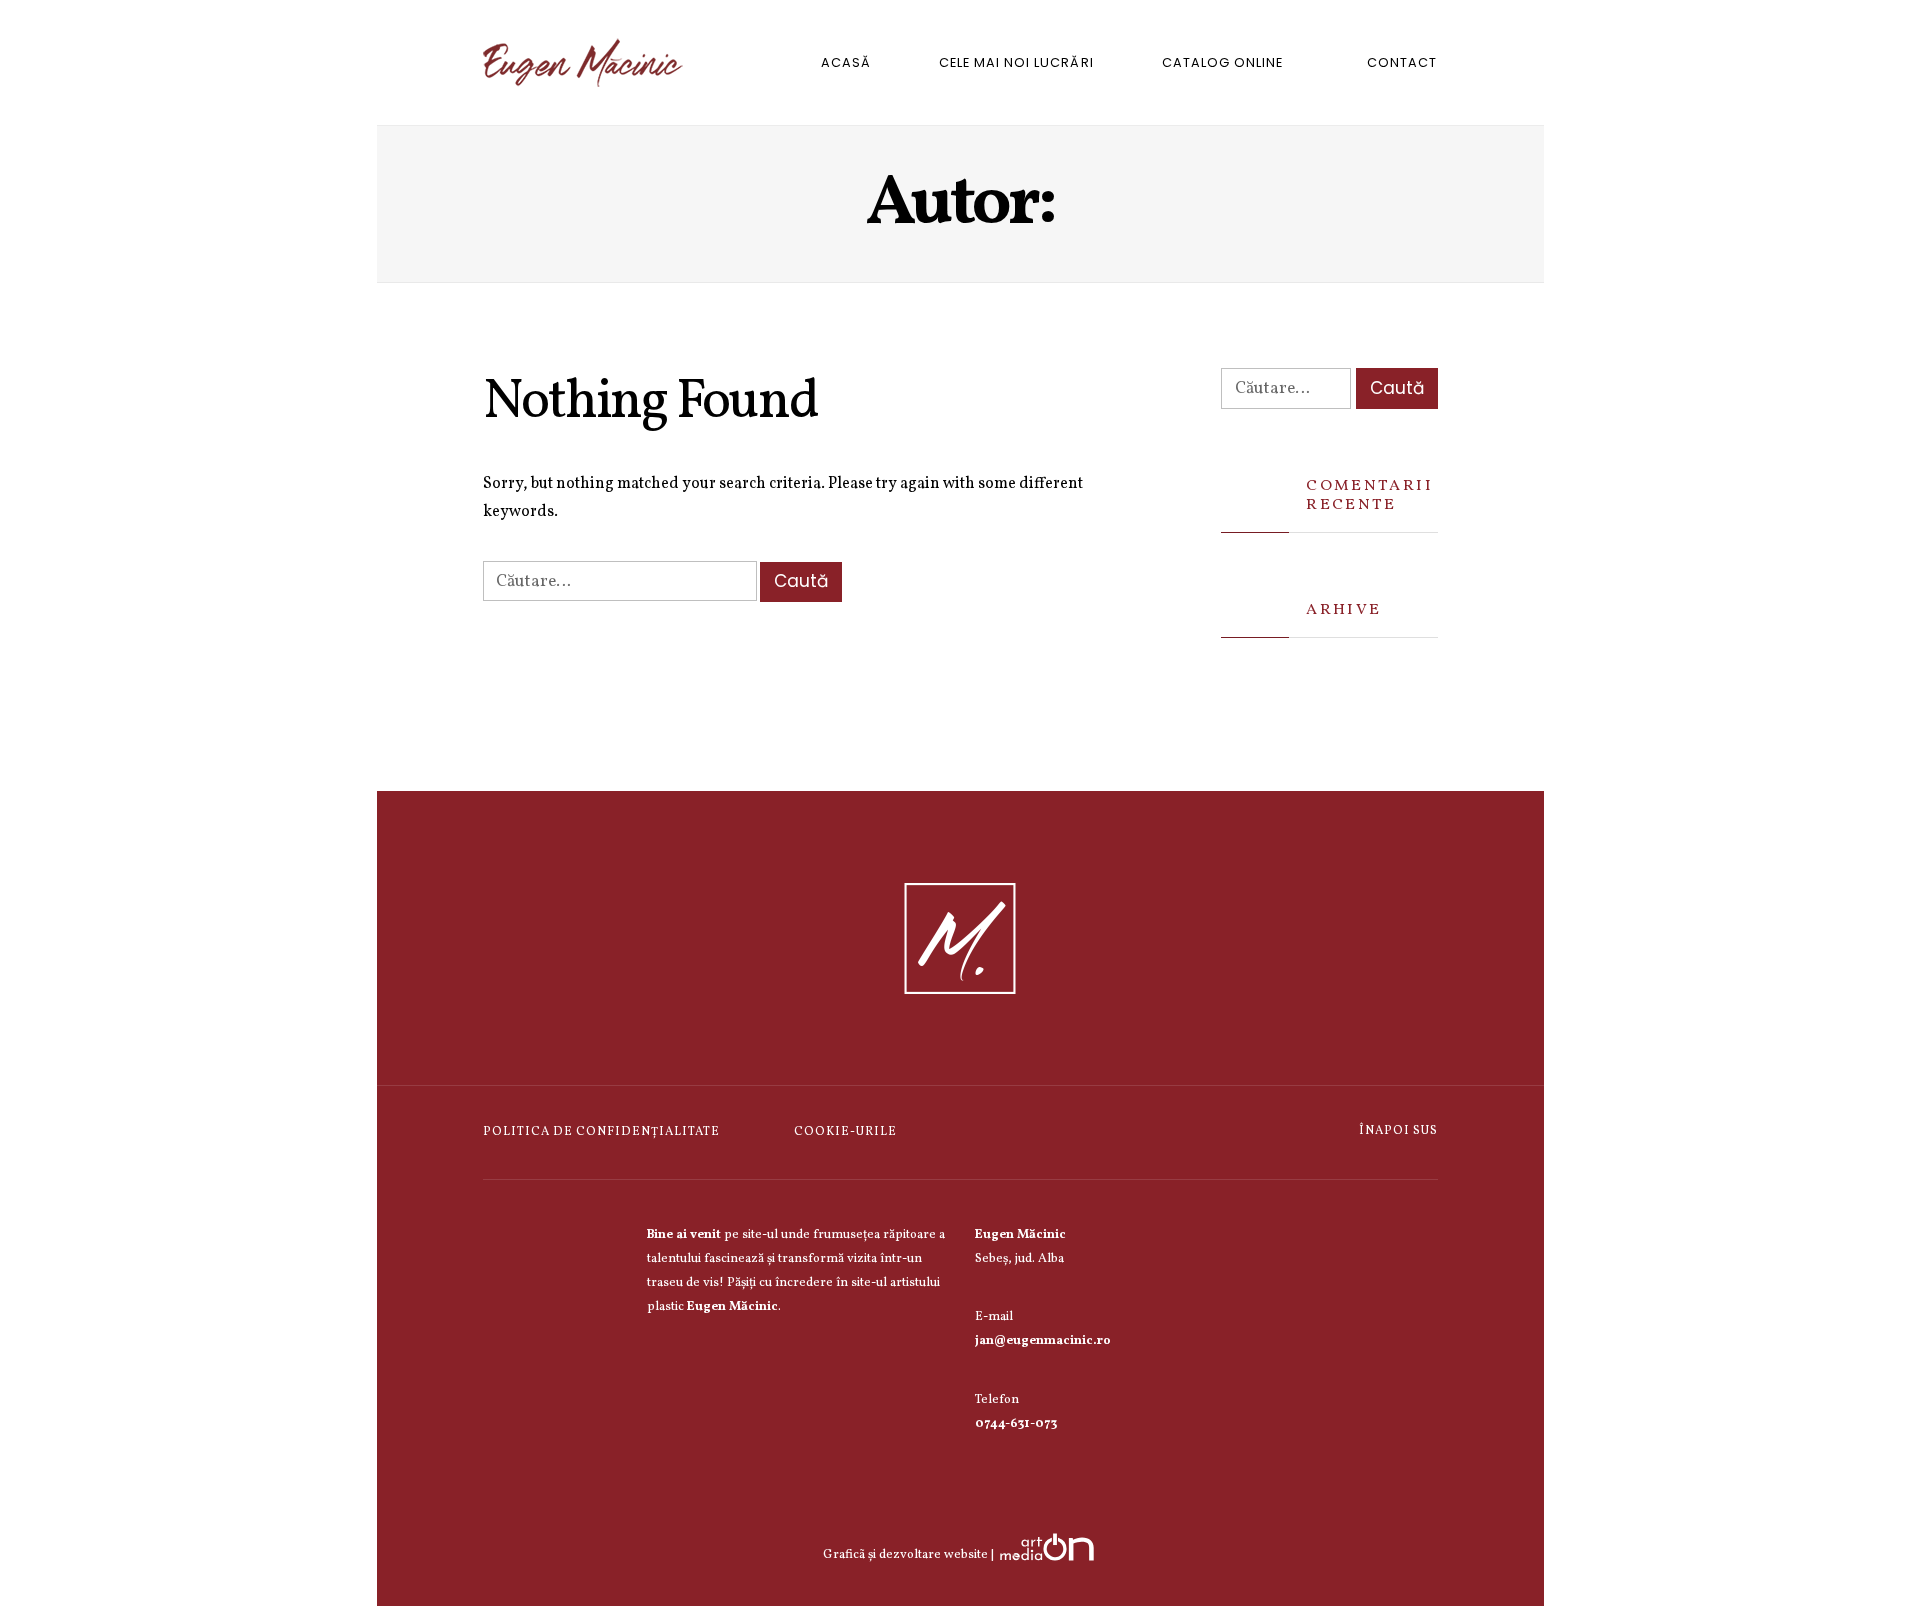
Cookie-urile (845, 1132)
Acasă (846, 62)
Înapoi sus (1397, 1131)
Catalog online (1222, 62)
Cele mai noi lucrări (1016, 62)
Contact (1402, 62)
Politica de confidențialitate (601, 1132)
